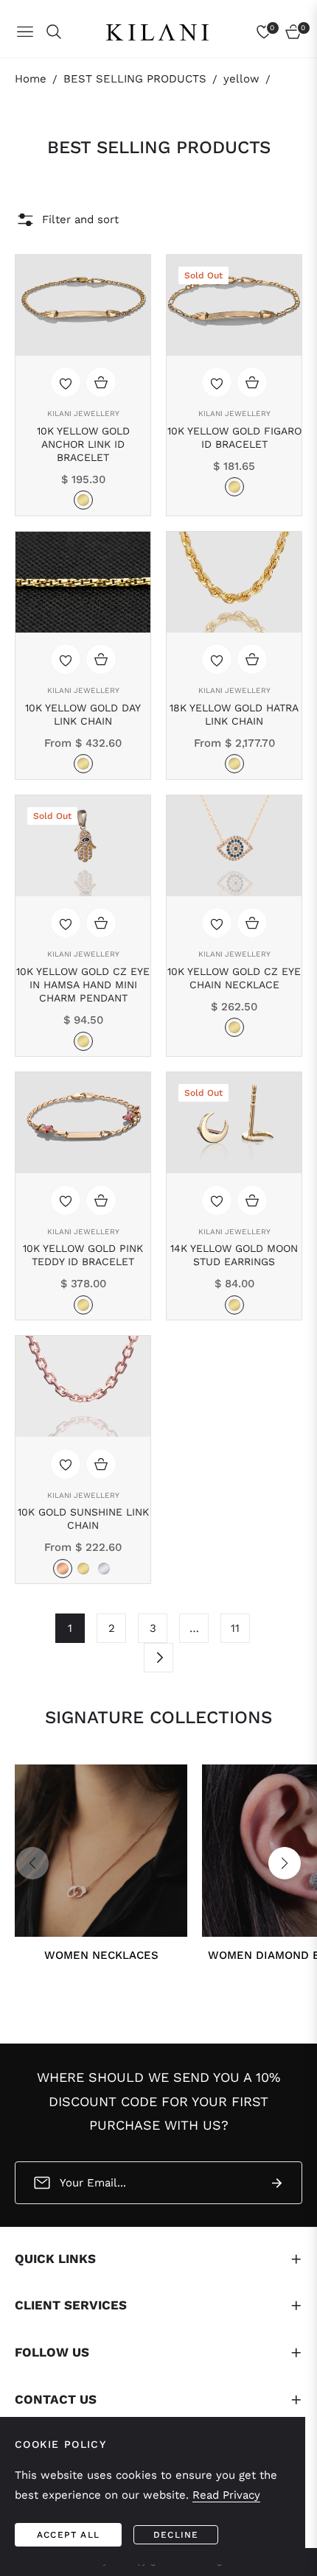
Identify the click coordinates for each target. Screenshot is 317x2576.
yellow (241, 79)
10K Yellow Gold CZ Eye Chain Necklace (234, 978)
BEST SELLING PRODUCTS (135, 79)
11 (235, 1628)
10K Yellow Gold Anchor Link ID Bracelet (83, 444)
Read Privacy (226, 2495)
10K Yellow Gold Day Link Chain (83, 714)
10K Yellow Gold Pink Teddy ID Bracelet (83, 1255)
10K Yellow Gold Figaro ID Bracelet (234, 437)
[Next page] (158, 1658)
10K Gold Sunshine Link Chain (83, 1518)
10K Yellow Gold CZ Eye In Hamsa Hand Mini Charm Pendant (83, 985)
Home (31, 79)
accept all (68, 2535)
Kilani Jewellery (83, 414)
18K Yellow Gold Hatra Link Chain (234, 714)
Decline (176, 2535)
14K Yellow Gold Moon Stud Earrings (234, 1255)
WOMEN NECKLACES (101, 1955)
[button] (285, 1863)
